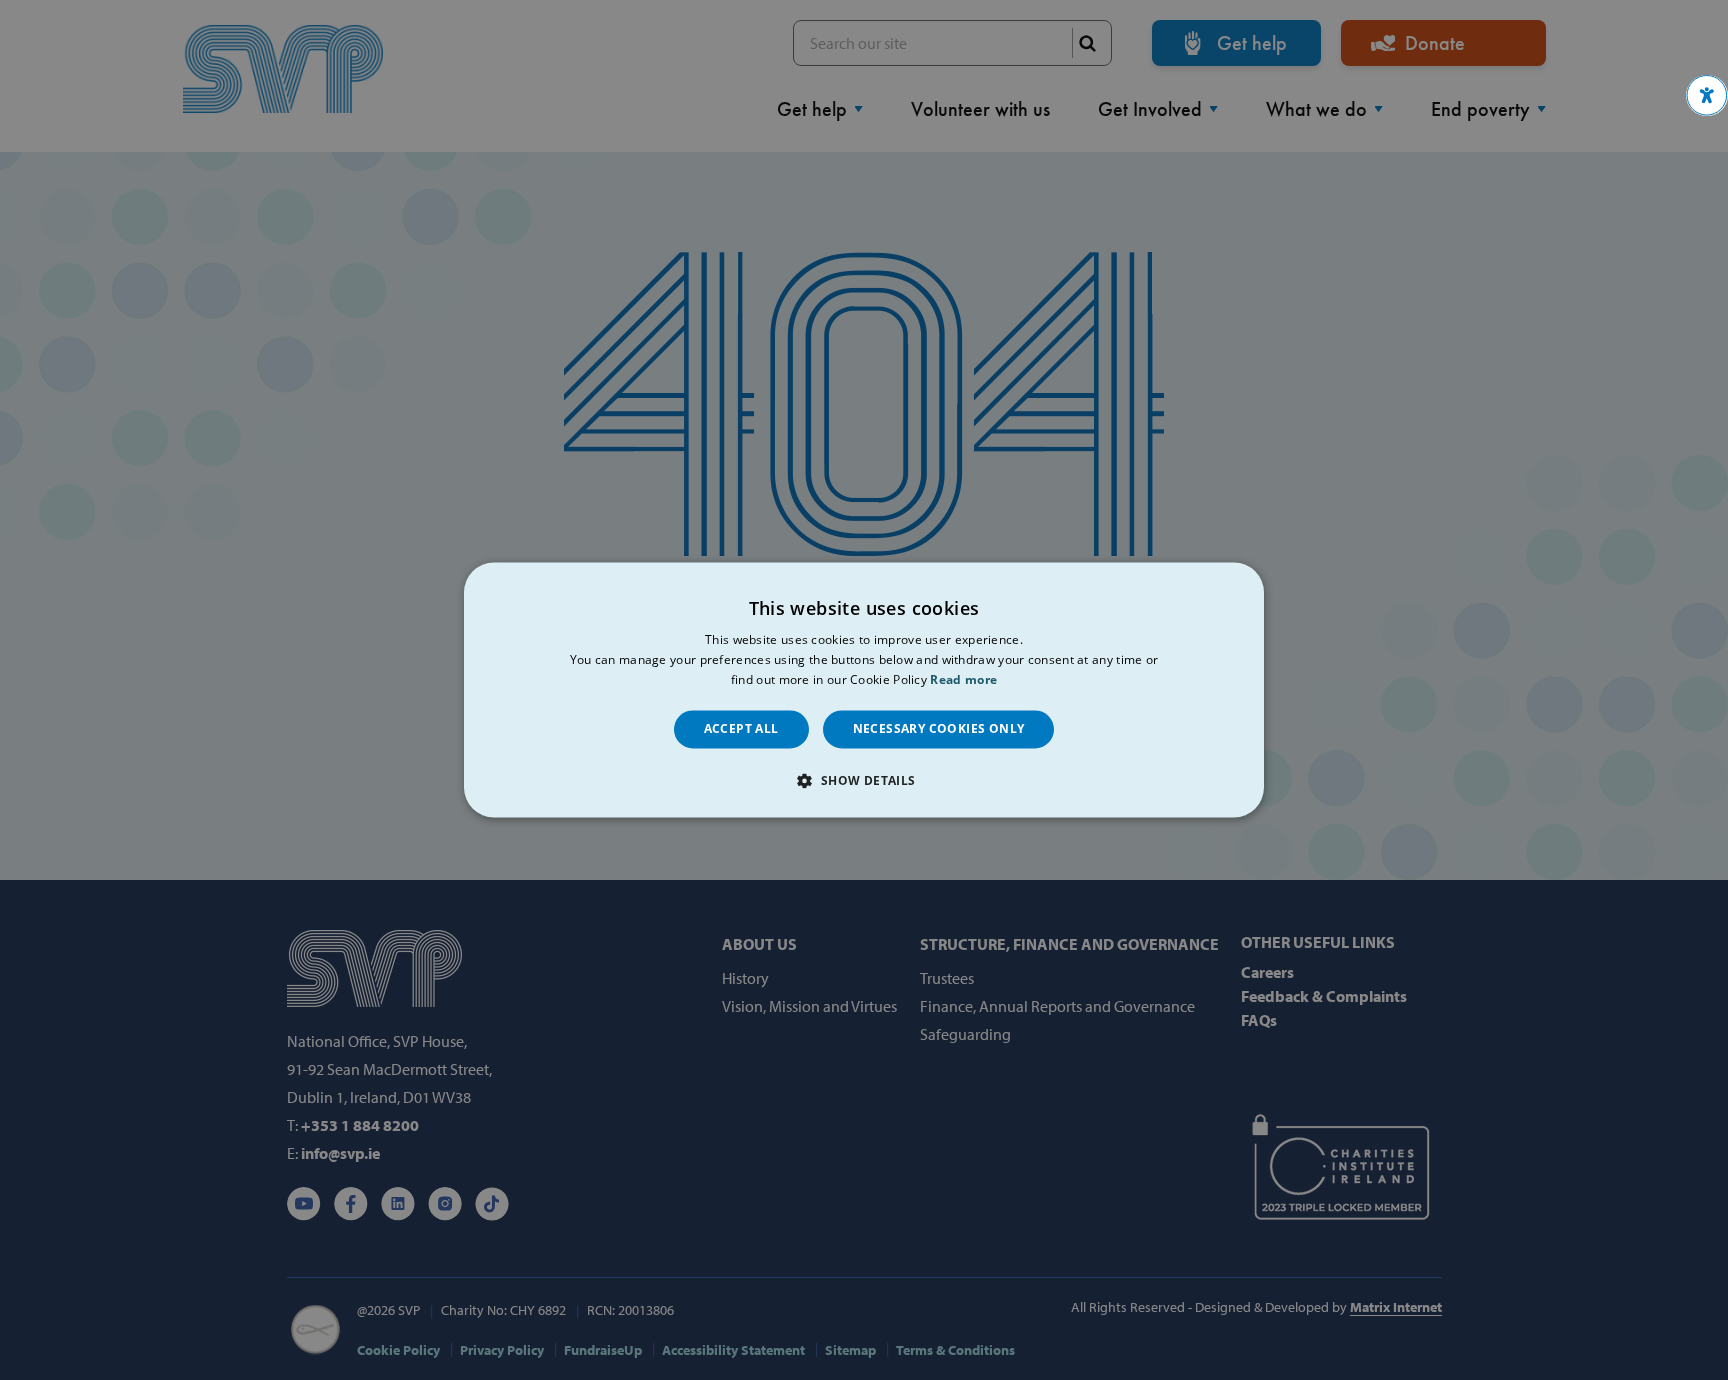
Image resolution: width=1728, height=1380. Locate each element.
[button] (1707, 95)
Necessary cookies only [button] (939, 728)
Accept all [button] (741, 728)
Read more (963, 679)
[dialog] (864, 689)
